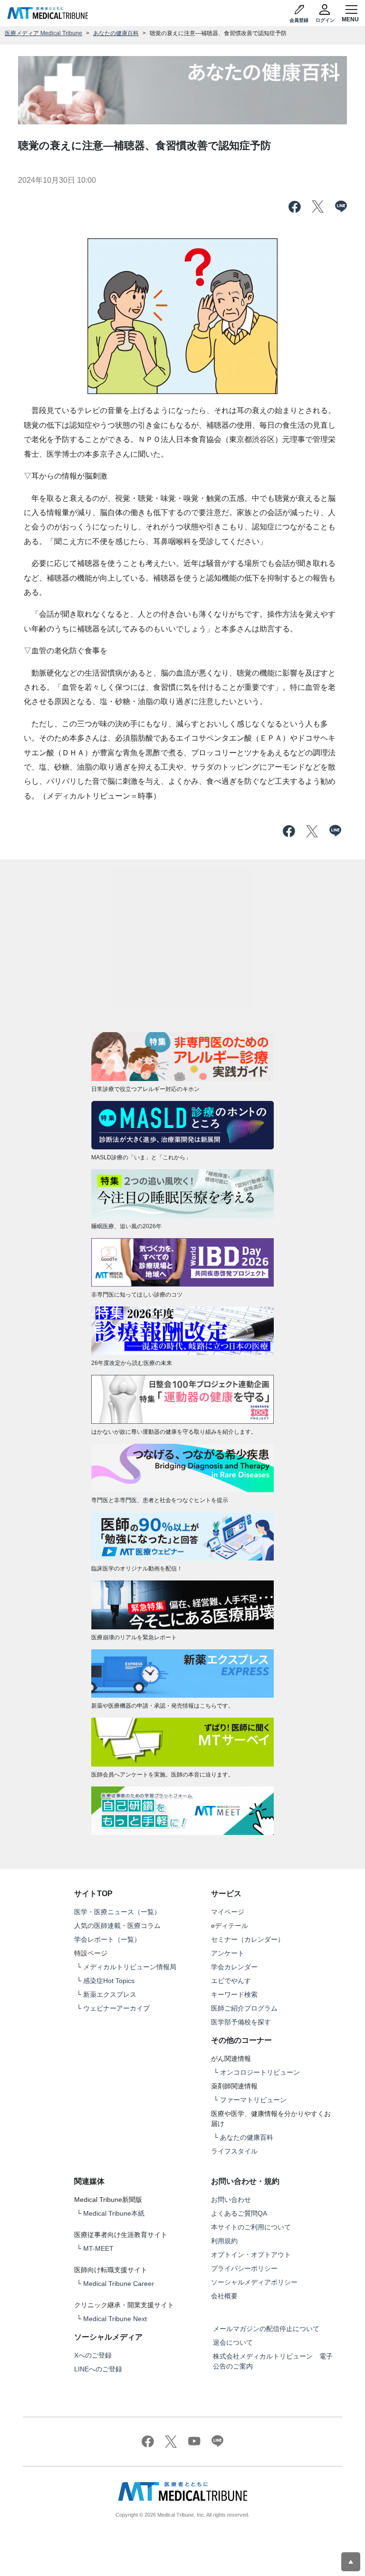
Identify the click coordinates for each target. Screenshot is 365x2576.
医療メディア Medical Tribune (43, 33)
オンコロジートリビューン (260, 2072)
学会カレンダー (234, 1967)
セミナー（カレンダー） (248, 1939)
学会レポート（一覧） (107, 1939)
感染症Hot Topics (109, 1981)
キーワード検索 (234, 1994)
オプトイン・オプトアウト (251, 2255)
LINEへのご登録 (98, 2369)
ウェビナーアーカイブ (116, 2008)
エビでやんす (231, 1981)
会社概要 (224, 2296)
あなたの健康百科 (116, 33)
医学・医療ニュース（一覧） (117, 1912)
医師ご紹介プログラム (244, 2008)
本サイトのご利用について (251, 2227)
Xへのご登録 (93, 2355)
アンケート (228, 1953)
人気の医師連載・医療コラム (117, 1926)
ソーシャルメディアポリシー (254, 2282)
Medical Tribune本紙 (114, 2213)
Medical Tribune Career (119, 2284)
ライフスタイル (234, 2151)
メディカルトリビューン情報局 (130, 1967)
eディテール (230, 1926)
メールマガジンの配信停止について (266, 2329)
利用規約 (224, 2241)
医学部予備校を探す (241, 2022)
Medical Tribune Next (115, 2319)
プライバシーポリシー (244, 2268)
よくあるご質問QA (239, 2213)
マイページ (228, 1912)
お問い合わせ (231, 2200)
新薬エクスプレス (110, 1994)
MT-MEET (98, 2248)
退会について (233, 2342)
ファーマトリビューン (253, 2100)
